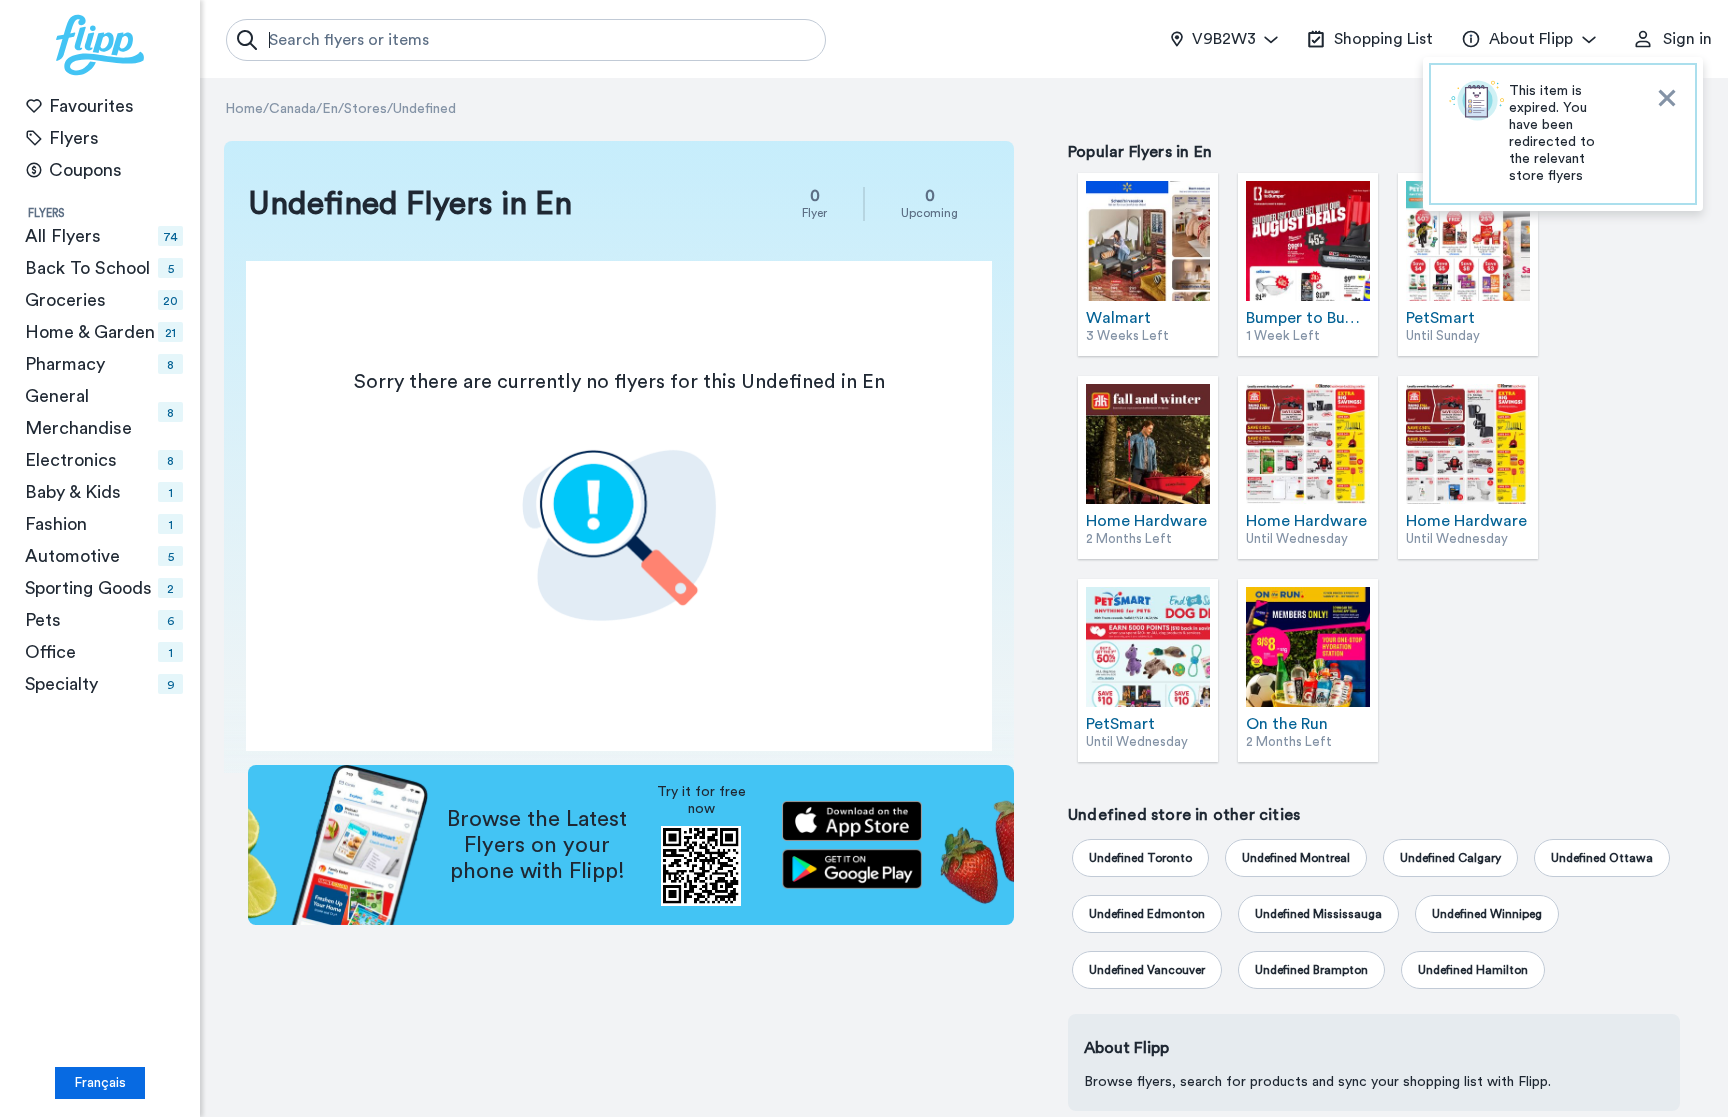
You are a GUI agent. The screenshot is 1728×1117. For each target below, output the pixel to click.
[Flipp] (100, 45)
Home (244, 109)
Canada (292, 109)
